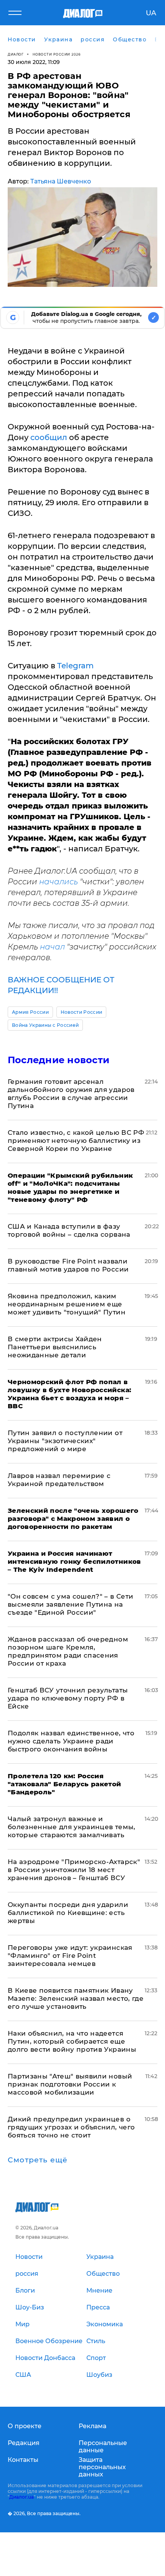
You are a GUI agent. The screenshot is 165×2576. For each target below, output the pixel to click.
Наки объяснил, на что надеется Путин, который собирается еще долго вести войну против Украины (72, 2041)
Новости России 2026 (57, 54)
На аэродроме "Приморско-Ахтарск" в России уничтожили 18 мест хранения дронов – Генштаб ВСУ (74, 1870)
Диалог (16, 54)
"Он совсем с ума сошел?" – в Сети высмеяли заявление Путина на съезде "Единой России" (70, 1604)
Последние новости (59, 1060)
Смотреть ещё (38, 2160)
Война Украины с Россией (45, 1025)
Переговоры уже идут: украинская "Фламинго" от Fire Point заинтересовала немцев (70, 1956)
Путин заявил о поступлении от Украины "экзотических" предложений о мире (65, 1441)
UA (151, 13)
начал (52, 947)
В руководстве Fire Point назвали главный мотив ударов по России (68, 1265)
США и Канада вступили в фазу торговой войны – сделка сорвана (69, 1230)
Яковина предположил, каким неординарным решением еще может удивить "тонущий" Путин (67, 1304)
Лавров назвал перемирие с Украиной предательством (59, 1480)
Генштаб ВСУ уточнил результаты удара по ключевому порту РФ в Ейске (68, 1698)
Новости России (81, 1012)
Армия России (30, 1012)
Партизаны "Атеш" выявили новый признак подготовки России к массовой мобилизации (70, 2084)
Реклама (92, 2426)
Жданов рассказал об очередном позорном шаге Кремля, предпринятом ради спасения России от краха (68, 1651)
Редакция (24, 2443)
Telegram (75, 666)
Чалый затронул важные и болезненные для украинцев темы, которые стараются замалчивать (72, 1827)
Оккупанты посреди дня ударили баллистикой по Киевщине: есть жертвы (68, 1913)
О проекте (25, 2426)
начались (59, 882)
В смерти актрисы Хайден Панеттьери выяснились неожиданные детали (55, 1347)
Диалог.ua (21, 2497)
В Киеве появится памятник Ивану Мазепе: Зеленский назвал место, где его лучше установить (76, 1998)
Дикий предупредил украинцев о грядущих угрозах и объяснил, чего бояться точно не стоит (71, 2127)
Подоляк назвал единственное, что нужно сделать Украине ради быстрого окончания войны (71, 1741)
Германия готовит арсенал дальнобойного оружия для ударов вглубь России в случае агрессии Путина (71, 1094)
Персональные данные (103, 2447)
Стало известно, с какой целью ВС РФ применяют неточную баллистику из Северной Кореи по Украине (76, 1141)
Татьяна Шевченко (61, 181)
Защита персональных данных (102, 2467)
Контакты (23, 2460)
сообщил (49, 437)
